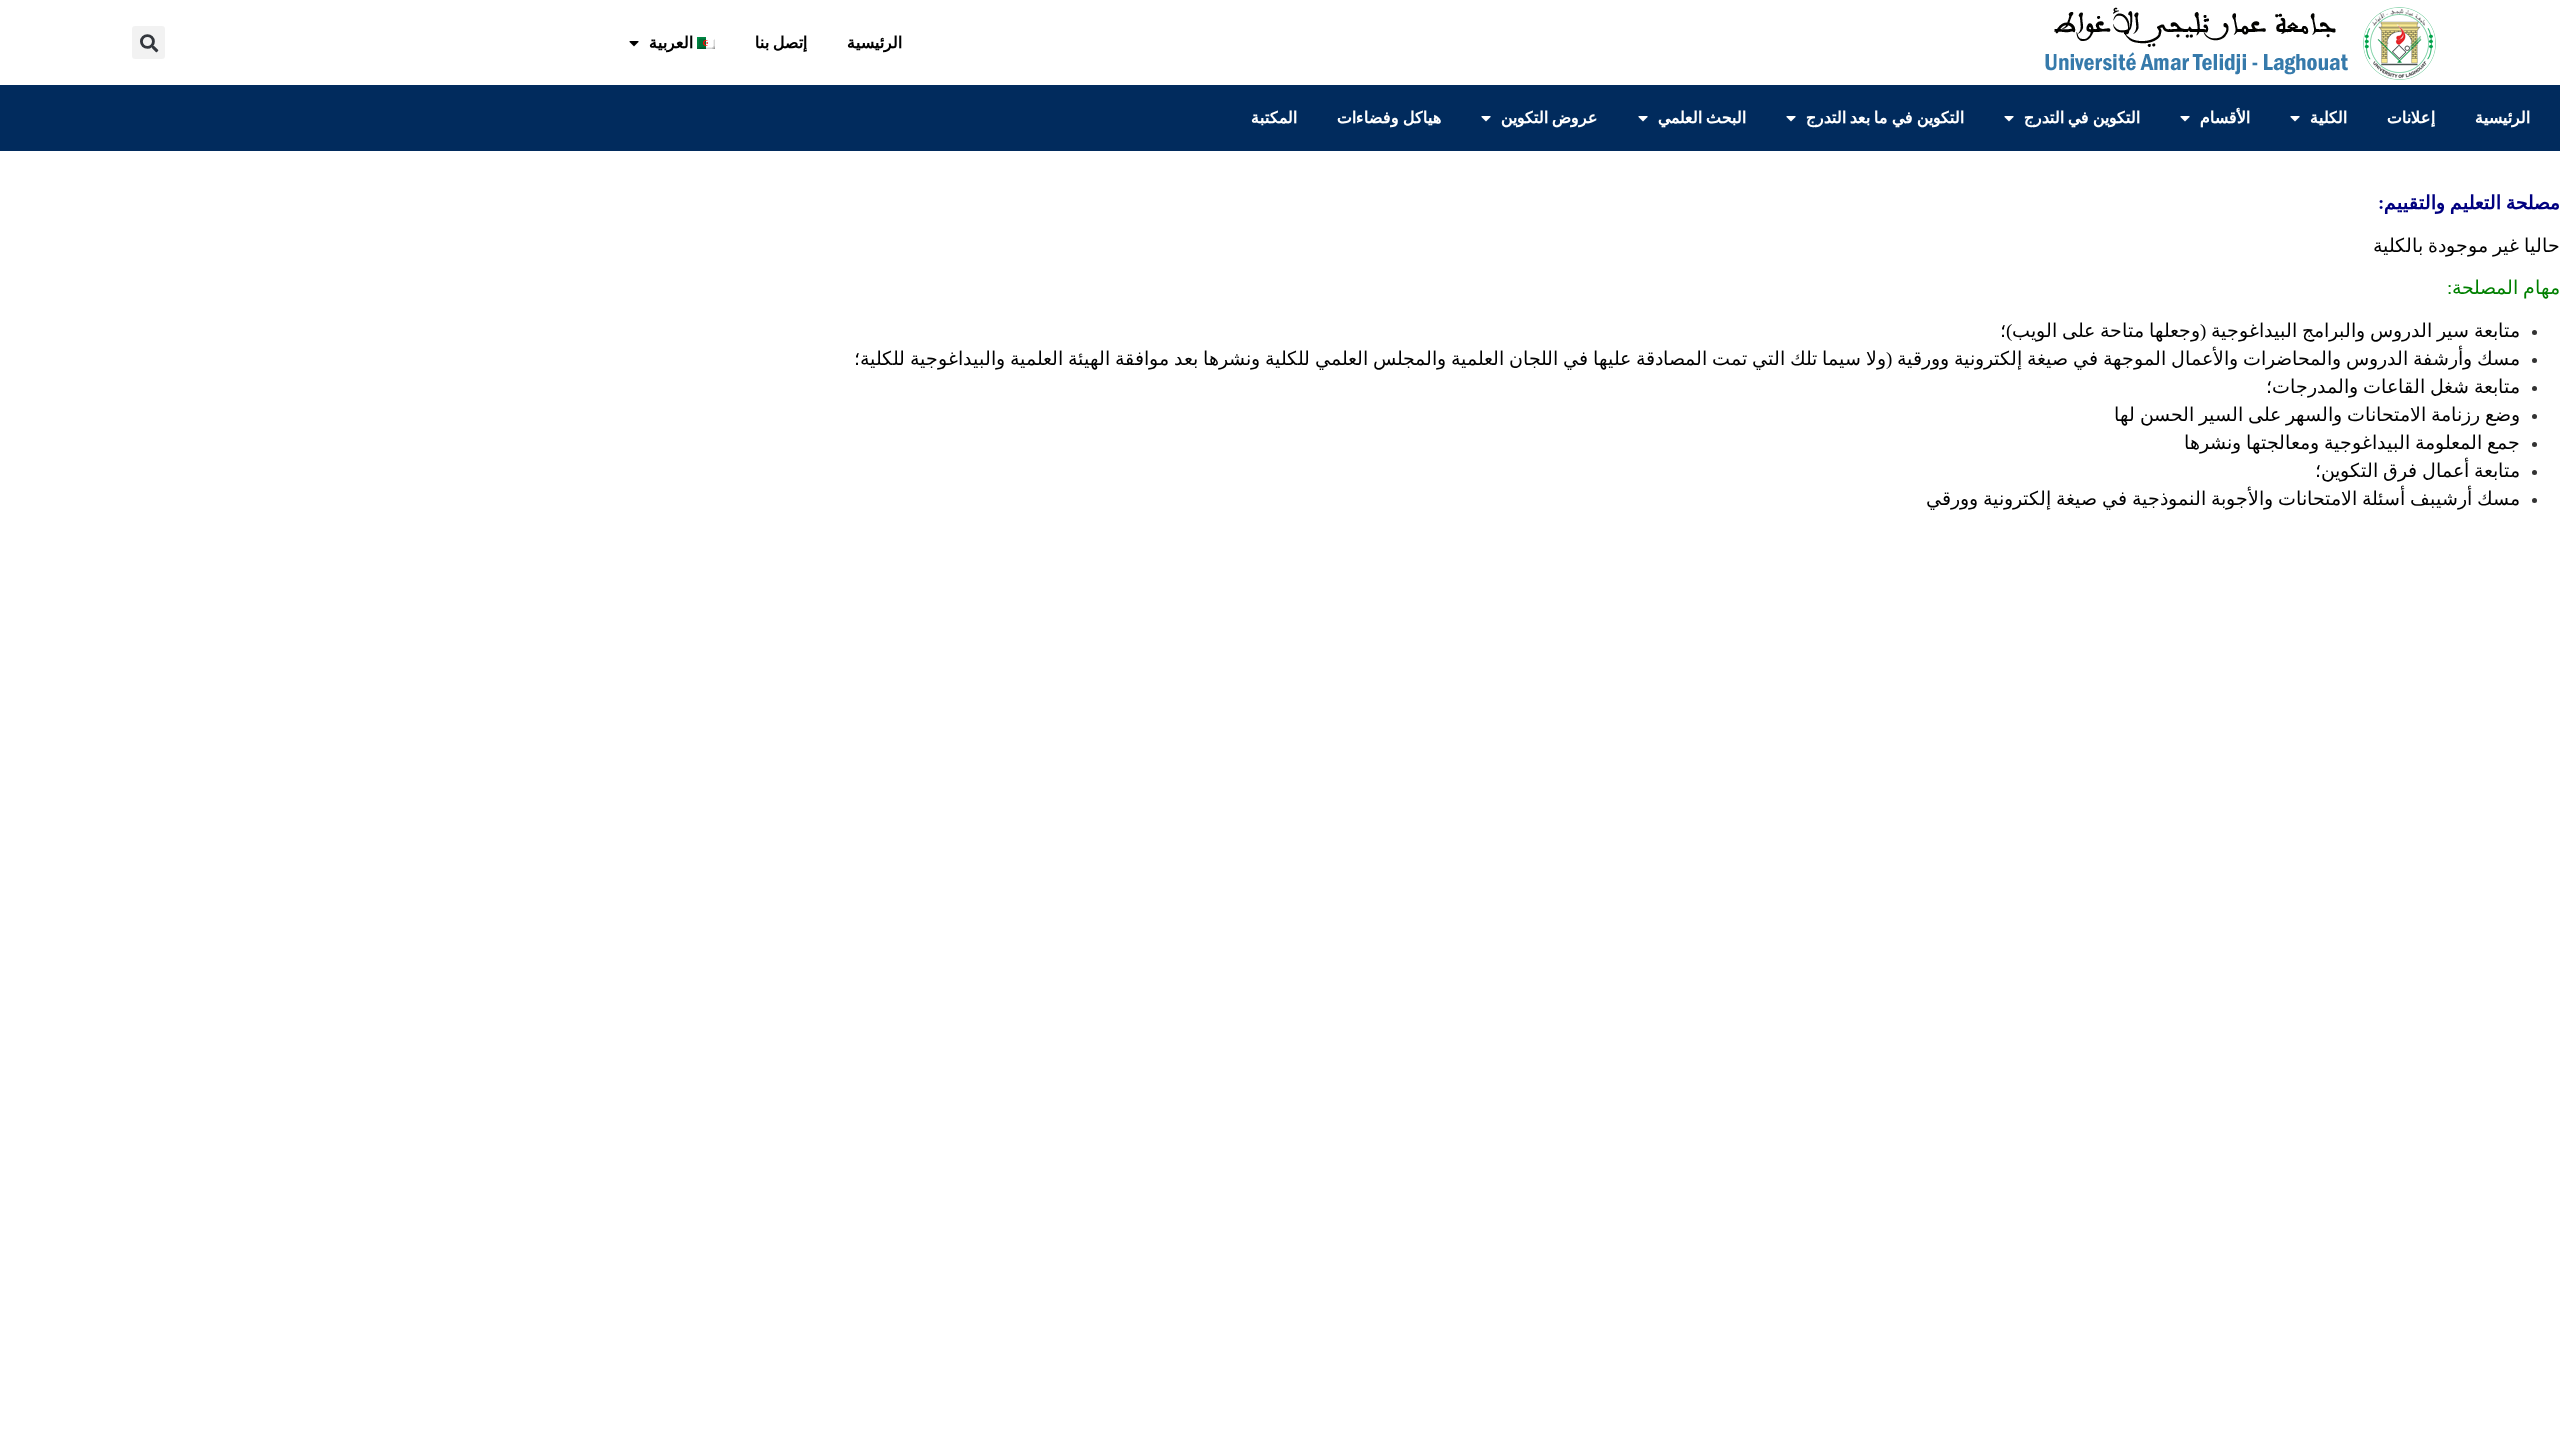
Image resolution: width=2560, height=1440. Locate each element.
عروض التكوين (1549, 117)
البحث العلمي (1702, 117)
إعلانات (2411, 117)
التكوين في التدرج (2082, 117)
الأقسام (2225, 117)
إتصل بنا (781, 42)
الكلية (2328, 117)
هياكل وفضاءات (1389, 117)
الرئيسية (874, 42)
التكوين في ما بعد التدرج (1885, 117)
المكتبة (1274, 117)
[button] (148, 42)
